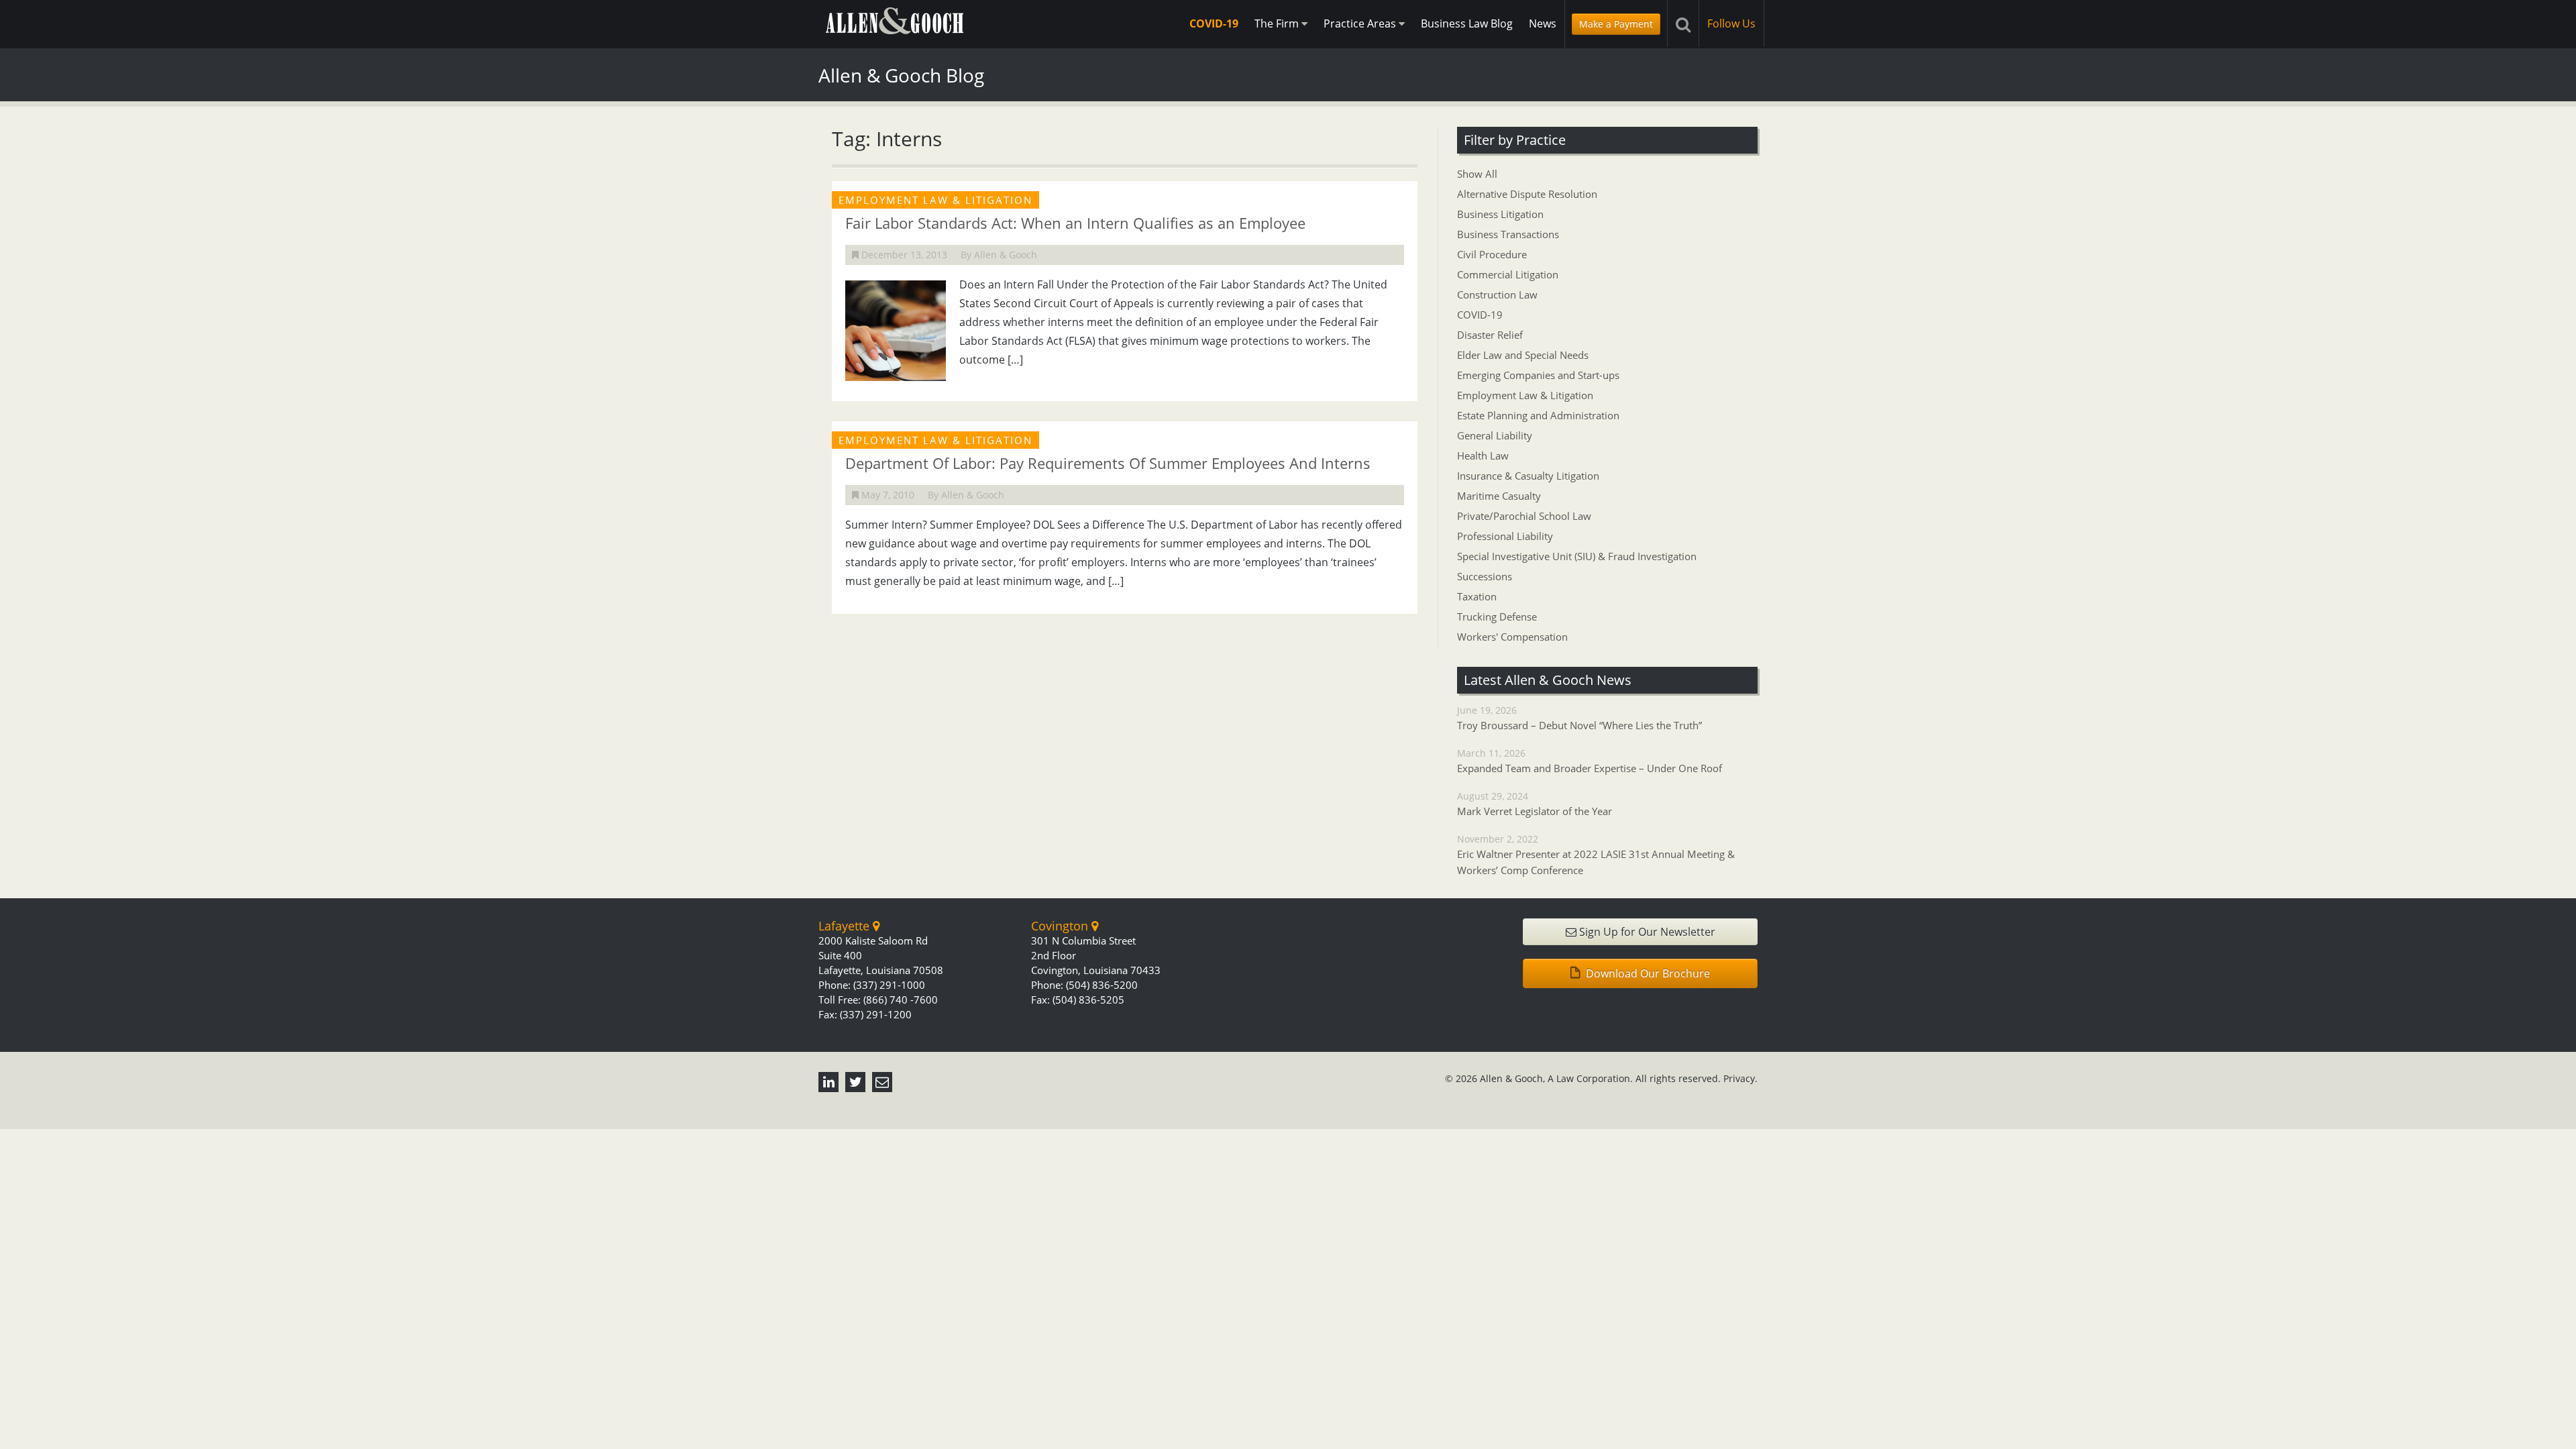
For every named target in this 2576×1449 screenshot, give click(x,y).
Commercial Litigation (1508, 274)
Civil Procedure (1492, 254)
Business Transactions (1508, 234)
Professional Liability (1505, 536)
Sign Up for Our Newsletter (1646, 932)
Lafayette (846, 926)
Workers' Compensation (1512, 637)
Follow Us (1731, 23)
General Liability (1495, 435)
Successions (1485, 576)
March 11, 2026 (1590, 761)
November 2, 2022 (1596, 855)
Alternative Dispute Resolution (1527, 194)
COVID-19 (1214, 23)
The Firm (1278, 23)
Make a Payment (1616, 24)
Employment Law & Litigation (1525, 395)
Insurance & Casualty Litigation (1528, 476)
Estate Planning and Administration (1538, 415)
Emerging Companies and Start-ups (1538, 375)
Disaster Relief (1490, 335)
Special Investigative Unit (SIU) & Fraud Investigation (1577, 556)
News (1543, 23)
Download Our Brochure (1647, 973)
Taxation (1477, 596)
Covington (1061, 926)
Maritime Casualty (1499, 496)
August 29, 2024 (1535, 804)
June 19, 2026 (1579, 718)
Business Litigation (1500, 214)
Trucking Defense (1497, 616)
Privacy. (1740, 1078)
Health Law (1483, 455)
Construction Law (1497, 294)
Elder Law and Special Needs (1523, 355)
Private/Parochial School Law (1524, 516)
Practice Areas (1361, 23)
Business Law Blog (1467, 23)
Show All (1477, 174)
